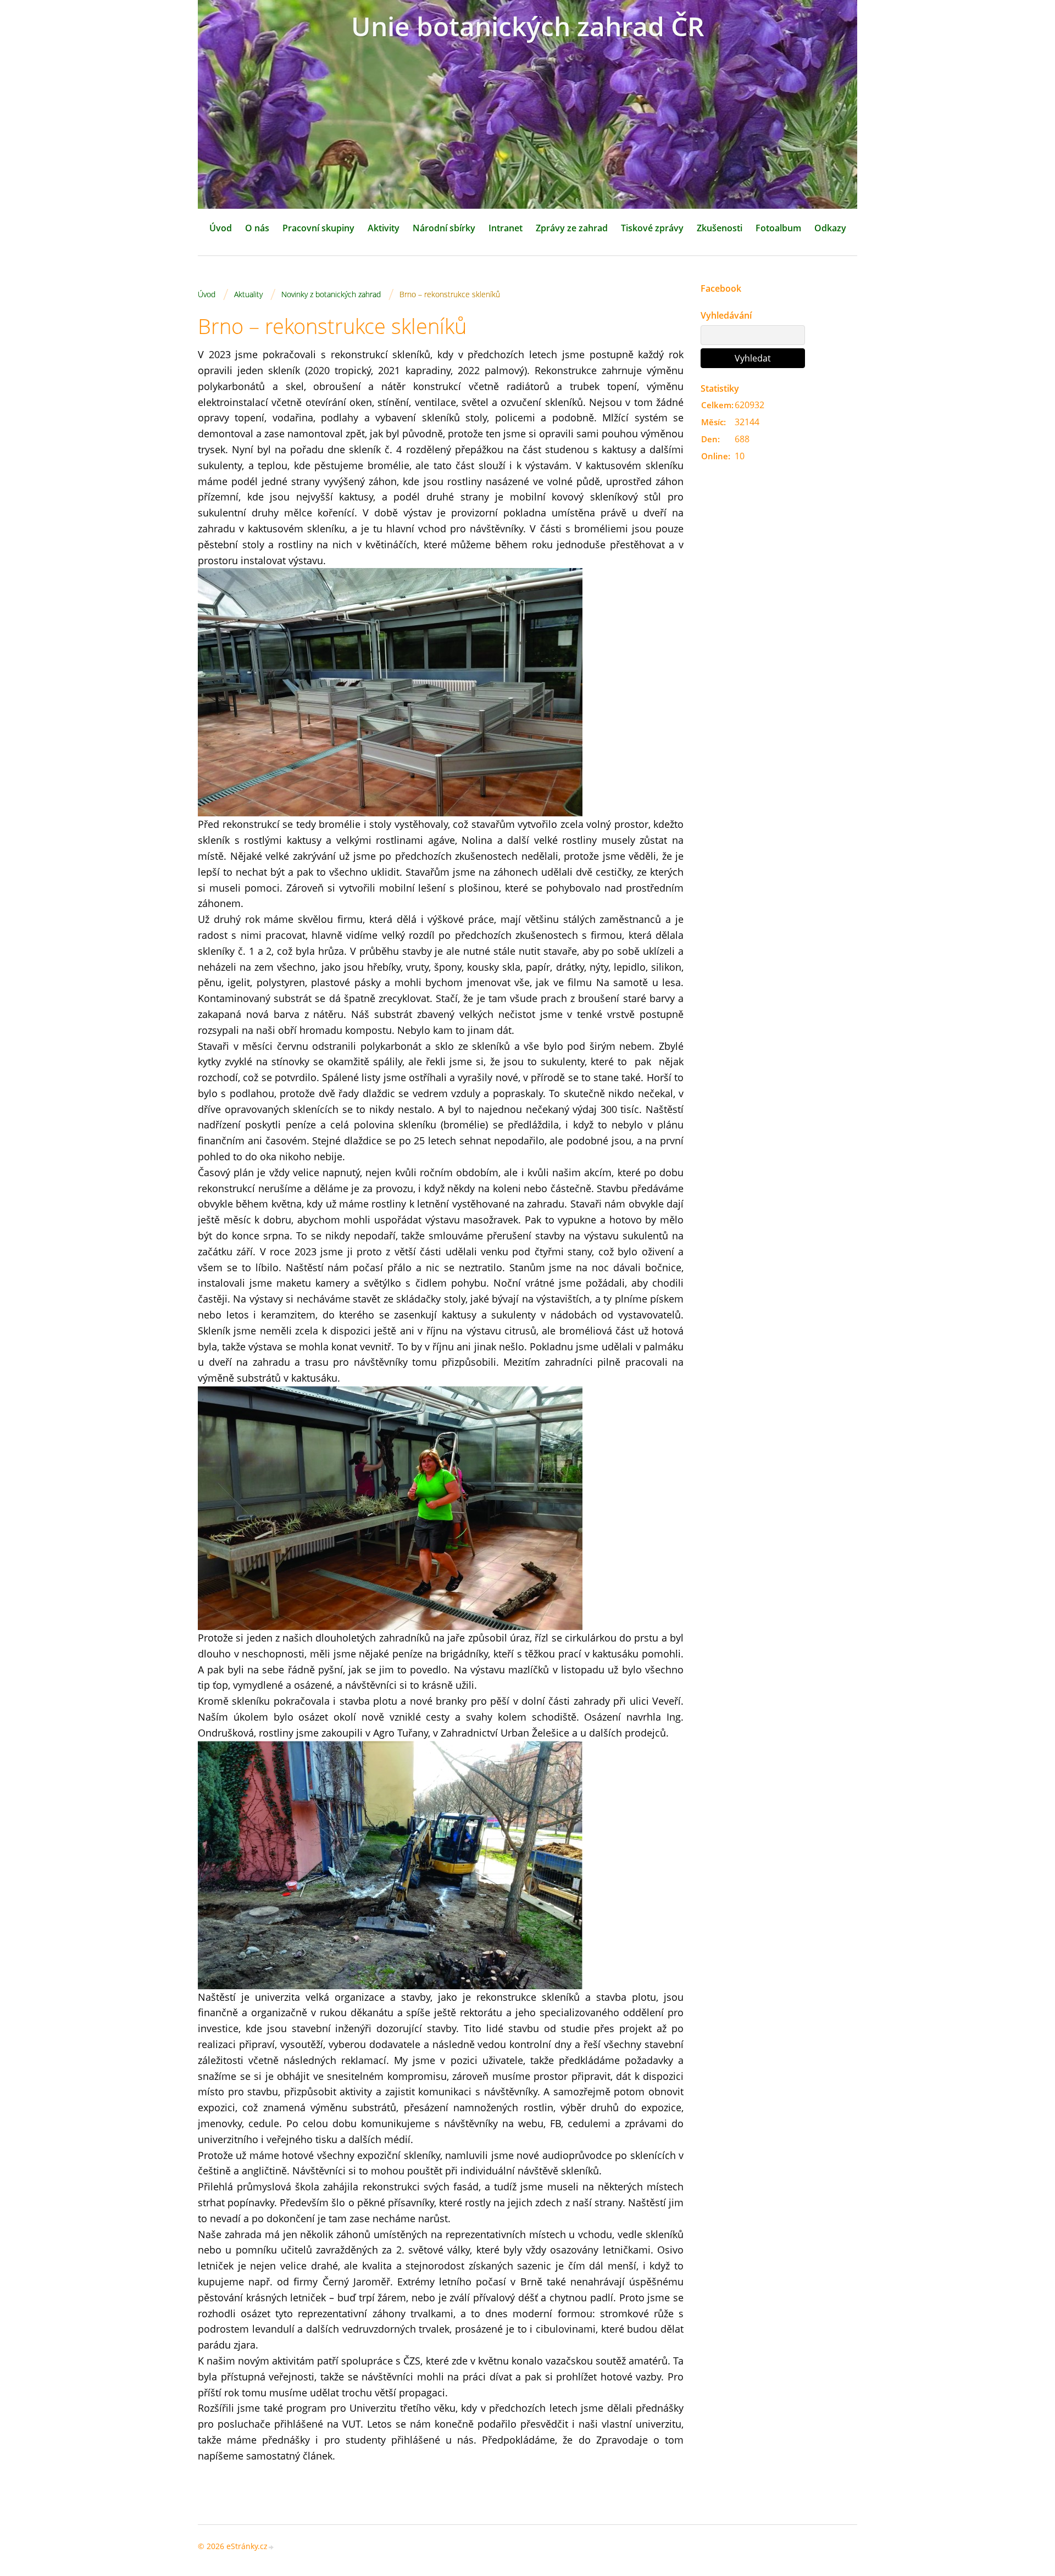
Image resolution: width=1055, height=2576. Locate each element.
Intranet (506, 228)
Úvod (221, 228)
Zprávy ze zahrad (572, 228)
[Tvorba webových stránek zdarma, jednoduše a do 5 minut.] (271, 2547)
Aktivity (384, 228)
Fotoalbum (778, 228)
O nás (257, 228)
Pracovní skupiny (318, 228)
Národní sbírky (444, 228)
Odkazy (830, 228)
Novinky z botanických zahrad (331, 294)
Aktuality (248, 294)
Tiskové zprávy (652, 228)
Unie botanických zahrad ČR (528, 26)
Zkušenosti (720, 228)
